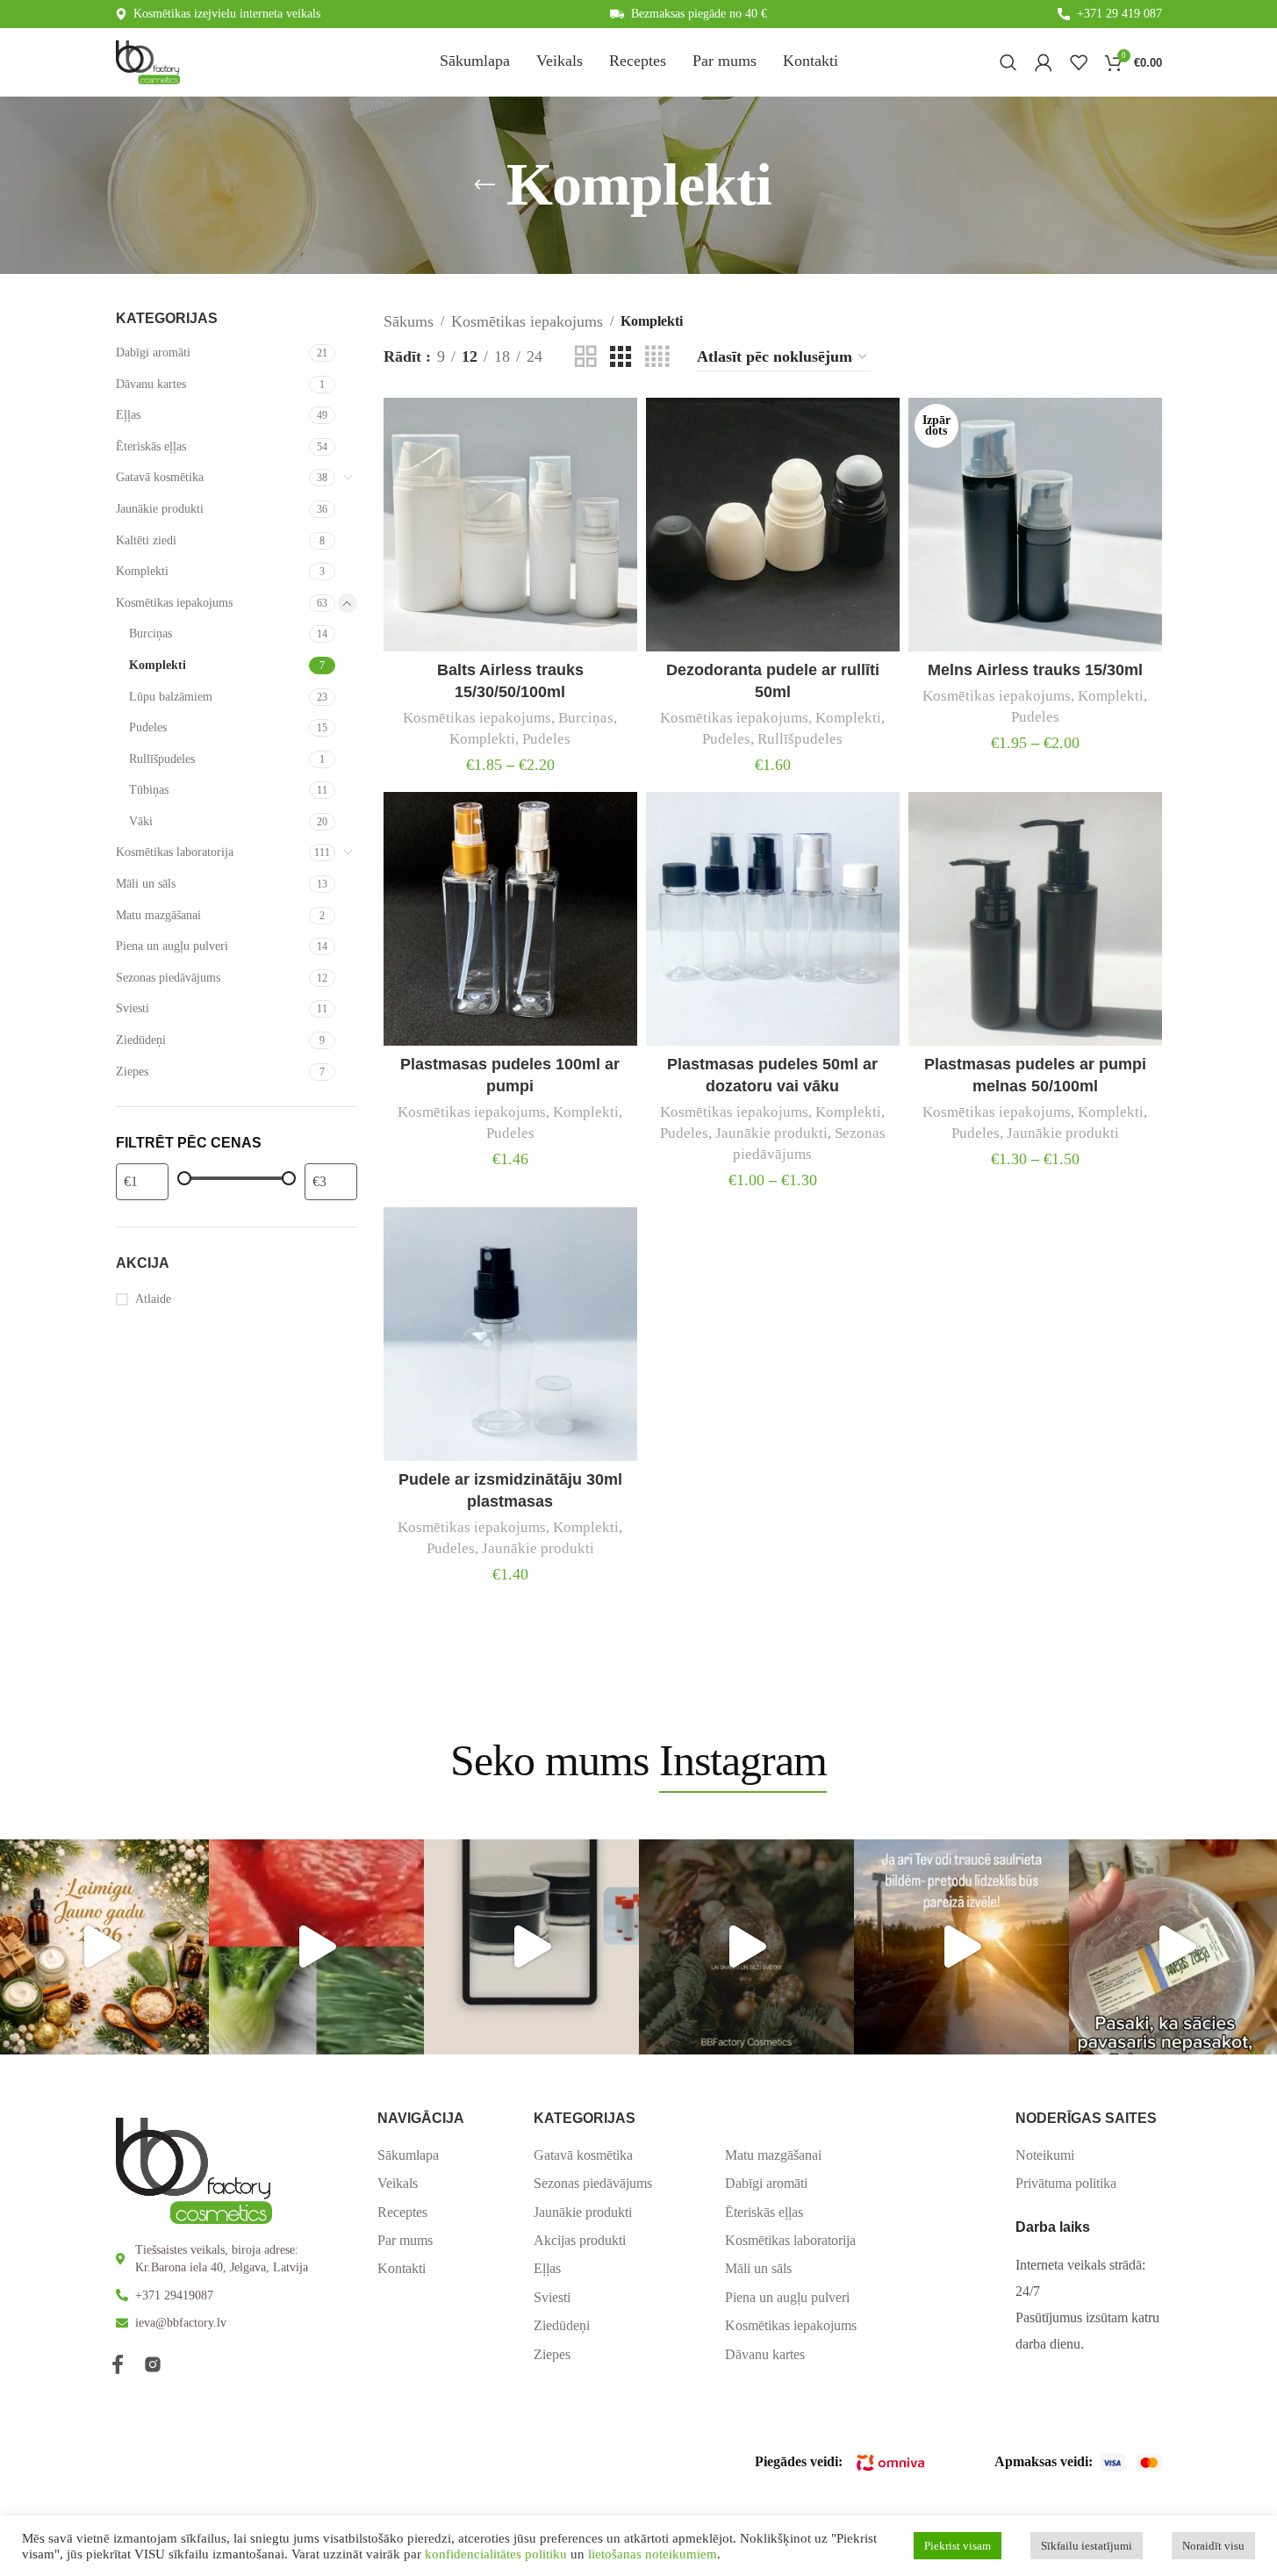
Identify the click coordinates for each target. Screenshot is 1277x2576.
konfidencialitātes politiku (496, 2554)
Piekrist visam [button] (958, 2546)
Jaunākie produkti (160, 509)
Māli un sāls (146, 884)
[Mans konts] (1044, 62)
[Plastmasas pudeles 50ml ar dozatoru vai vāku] (773, 919)
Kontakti (402, 2268)
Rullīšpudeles (162, 759)
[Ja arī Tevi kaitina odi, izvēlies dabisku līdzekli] (961, 1947)
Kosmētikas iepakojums (174, 603)
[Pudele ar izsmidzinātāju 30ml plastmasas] (510, 1334)
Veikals (398, 2183)
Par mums (405, 2240)
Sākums (409, 321)
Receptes (402, 2212)
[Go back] (484, 185)
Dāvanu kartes (151, 384)
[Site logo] (148, 61)
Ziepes (132, 1072)
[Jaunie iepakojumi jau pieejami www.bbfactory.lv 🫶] (531, 1947)
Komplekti (142, 571)
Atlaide (153, 1299)
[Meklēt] (1008, 62)
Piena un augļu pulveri (172, 946)
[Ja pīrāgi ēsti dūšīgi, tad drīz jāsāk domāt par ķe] (316, 1947)
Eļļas (128, 415)
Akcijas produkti (580, 2240)
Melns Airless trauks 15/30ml (1035, 670)
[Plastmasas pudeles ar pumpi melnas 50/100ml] (1035, 919)
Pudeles (148, 727)
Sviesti (133, 1008)
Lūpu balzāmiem (171, 697)
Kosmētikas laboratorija (175, 852)
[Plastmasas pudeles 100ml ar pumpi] (510, 919)
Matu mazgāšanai (158, 915)
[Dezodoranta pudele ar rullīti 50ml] (773, 525)
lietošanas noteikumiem (653, 2554)
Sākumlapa (408, 2155)
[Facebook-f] (118, 2364)
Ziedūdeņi (141, 1040)
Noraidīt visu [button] (1213, 2546)
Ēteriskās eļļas (151, 446)
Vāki (141, 821)
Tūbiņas (149, 790)
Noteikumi (1045, 2155)
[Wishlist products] (1079, 62)
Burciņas (151, 633)
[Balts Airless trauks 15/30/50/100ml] (510, 525)
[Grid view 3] (621, 357)
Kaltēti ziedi (146, 540)
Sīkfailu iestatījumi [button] (1087, 2546)
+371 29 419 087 (1119, 14)
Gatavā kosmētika (160, 477)
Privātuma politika (1066, 2183)
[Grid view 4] (657, 357)
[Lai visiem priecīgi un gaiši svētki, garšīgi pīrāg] (746, 1947)
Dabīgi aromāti (153, 353)
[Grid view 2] (585, 357)
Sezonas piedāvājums (168, 978)
